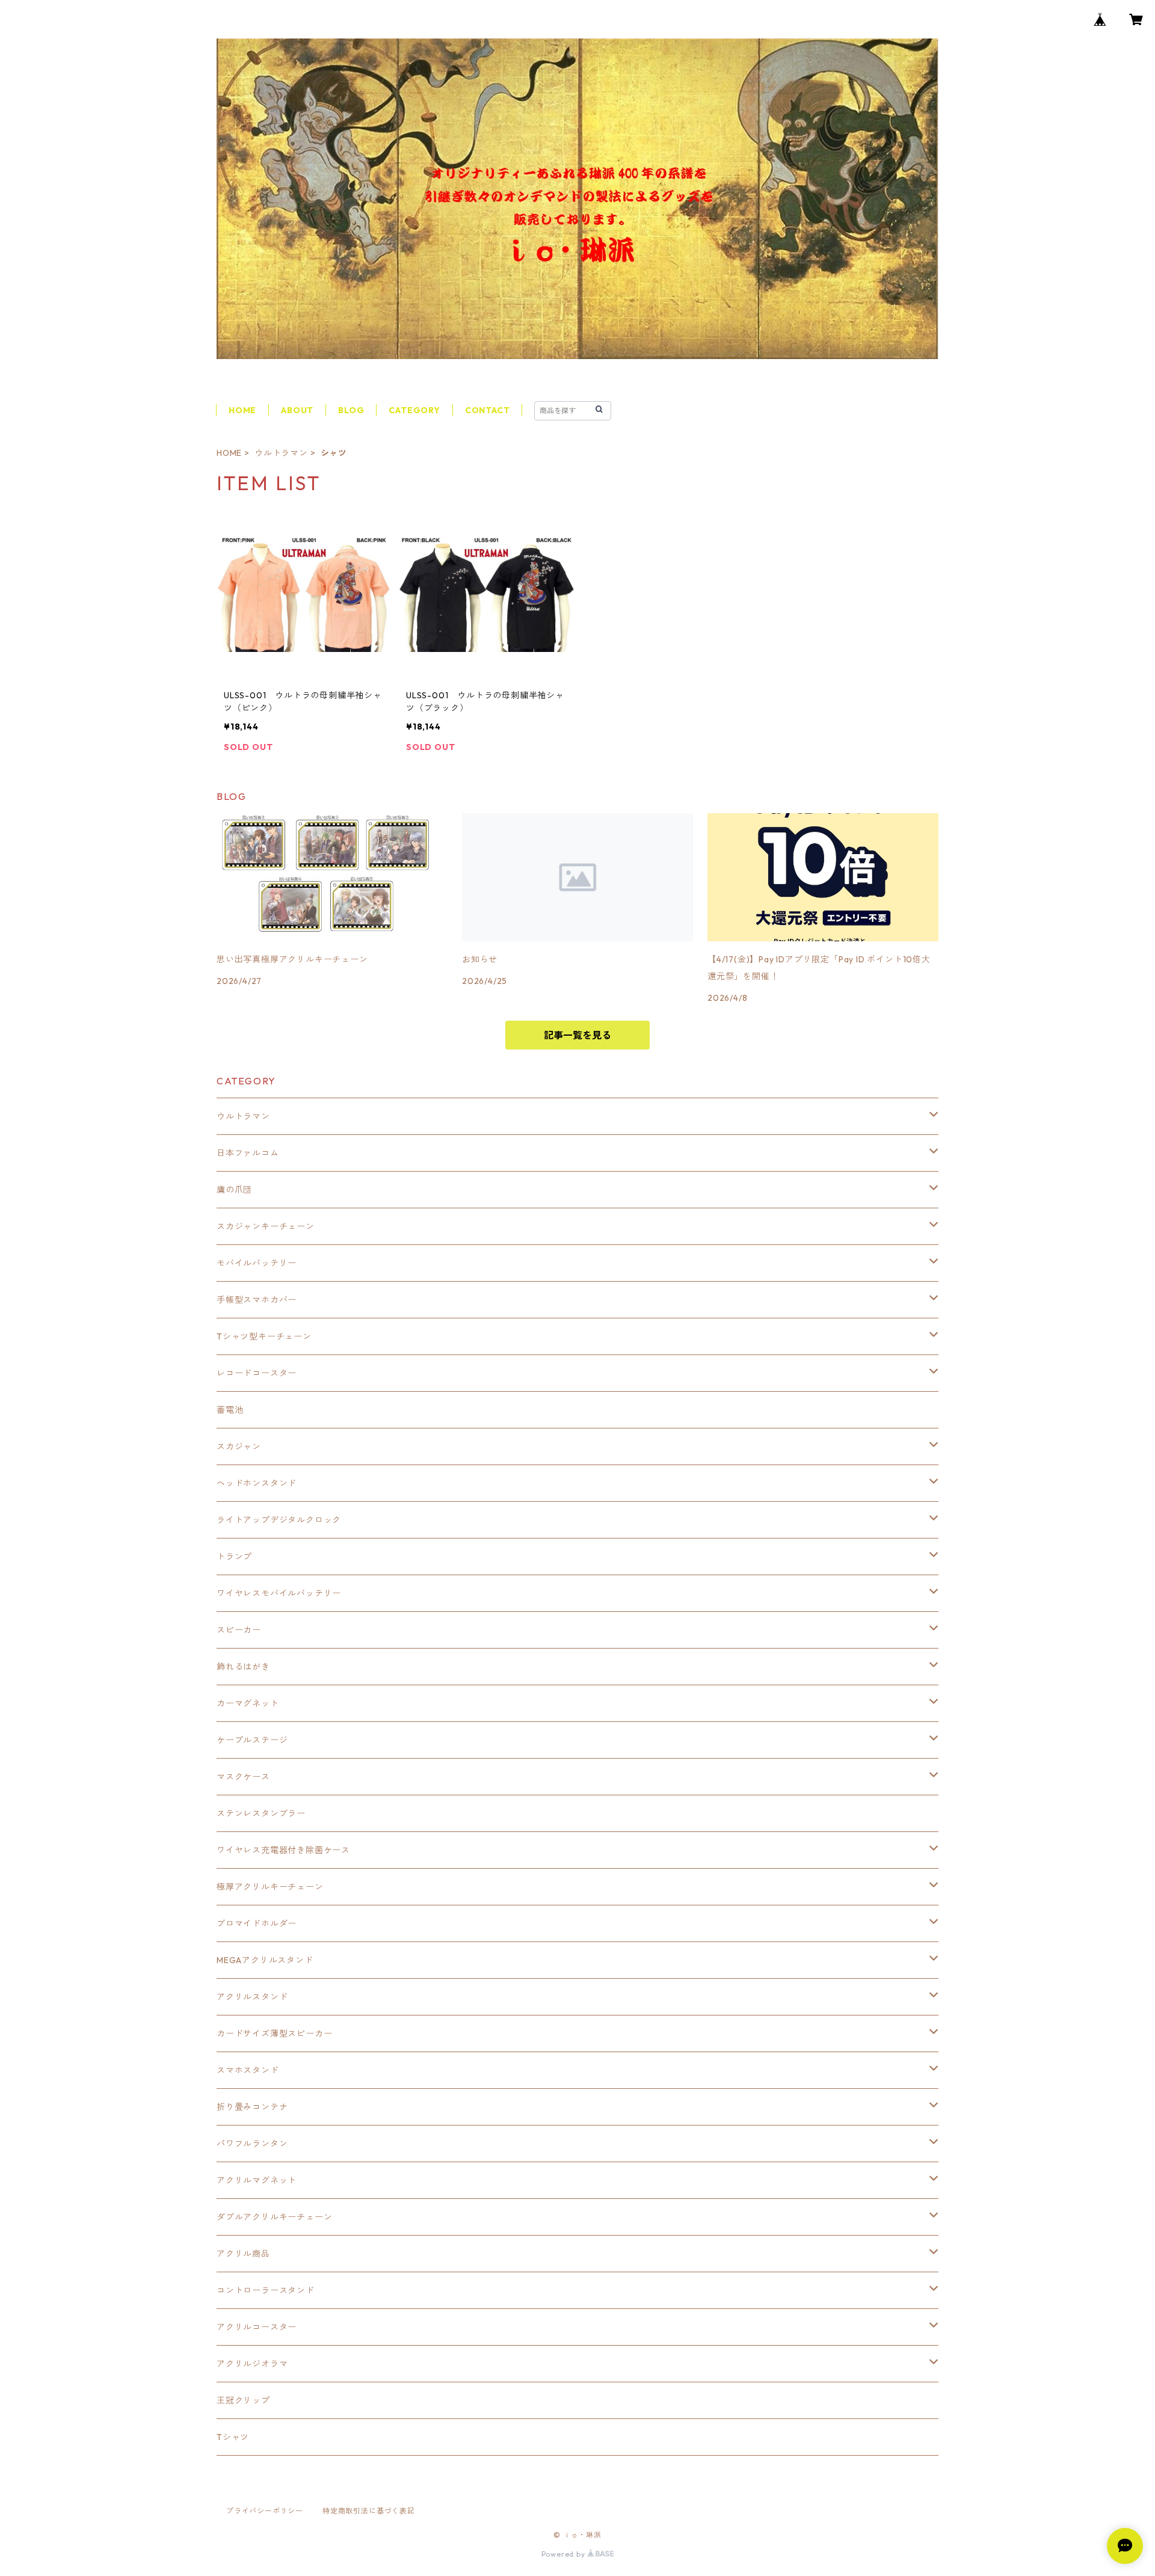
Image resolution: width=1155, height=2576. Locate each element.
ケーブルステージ (252, 1740)
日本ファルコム (248, 1153)
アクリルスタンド (252, 1997)
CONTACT (488, 410)
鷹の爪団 (234, 1190)
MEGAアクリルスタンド (265, 1960)
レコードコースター (257, 1373)
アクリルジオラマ (252, 2364)
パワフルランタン (252, 2144)
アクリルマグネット (257, 2180)
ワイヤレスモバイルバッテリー (279, 1593)
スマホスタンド (248, 2070)
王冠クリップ (243, 2400)
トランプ (234, 1557)
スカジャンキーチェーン (266, 1226)
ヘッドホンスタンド (257, 1483)
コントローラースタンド (266, 2290)
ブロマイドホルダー (257, 1923)
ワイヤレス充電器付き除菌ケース (283, 1850)
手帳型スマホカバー (257, 1300)
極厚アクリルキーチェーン (270, 1887)
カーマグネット (248, 1703)
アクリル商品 (243, 2254)
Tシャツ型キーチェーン (264, 1336)
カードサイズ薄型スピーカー (274, 2033)
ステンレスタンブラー (261, 1813)
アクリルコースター (257, 2327)
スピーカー (239, 1630)
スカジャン (239, 1446)
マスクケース (243, 1777)
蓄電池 (230, 1410)
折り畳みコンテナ (252, 2107)
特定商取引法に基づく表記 (369, 2511)
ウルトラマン (281, 453)
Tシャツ (233, 2437)
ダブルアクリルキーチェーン (274, 2217)
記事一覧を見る (577, 1035)
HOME (242, 410)
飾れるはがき (243, 1667)
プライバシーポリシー (265, 2511)
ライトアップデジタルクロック (279, 1520)
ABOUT (297, 410)
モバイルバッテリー (257, 1263)
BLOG (351, 410)
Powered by (565, 2554)
